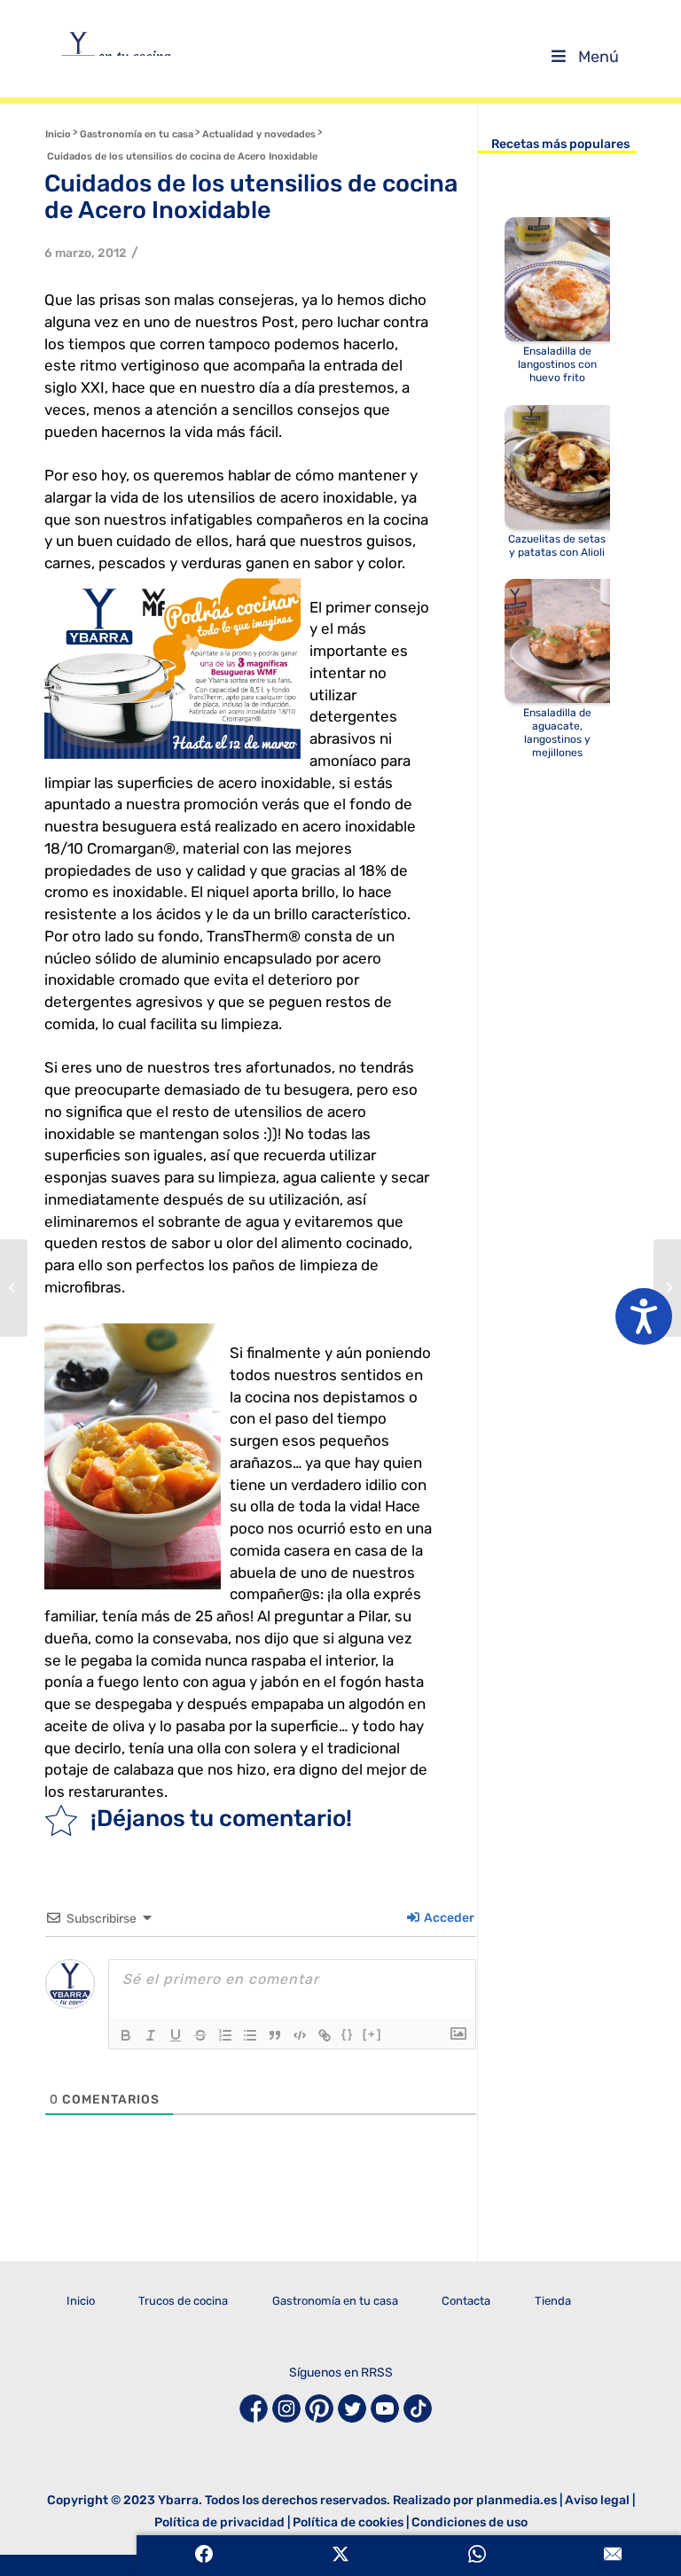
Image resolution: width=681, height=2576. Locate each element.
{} (348, 2034)
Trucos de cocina (183, 2301)
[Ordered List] (225, 2035)
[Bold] (126, 2035)
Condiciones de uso (470, 2522)
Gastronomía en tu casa (335, 2301)
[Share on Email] (613, 2556)
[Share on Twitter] (340, 2556)
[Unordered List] (250, 2035)
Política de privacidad (219, 2522)
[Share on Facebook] (205, 2556)
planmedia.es (517, 2500)
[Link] (325, 2035)
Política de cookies (348, 2522)
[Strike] (200, 2035)
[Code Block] (300, 2035)
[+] (372, 2034)
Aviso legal (597, 2500)
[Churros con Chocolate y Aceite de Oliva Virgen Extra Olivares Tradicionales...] (14, 1288)
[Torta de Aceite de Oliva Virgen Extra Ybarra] (667, 1288)
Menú (599, 57)
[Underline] (176, 2035)
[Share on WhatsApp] (477, 2556)
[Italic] (151, 2035)
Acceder (448, 1918)
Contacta (466, 2301)
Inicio (81, 2301)
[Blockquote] (275, 2035)
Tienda (553, 2301)
